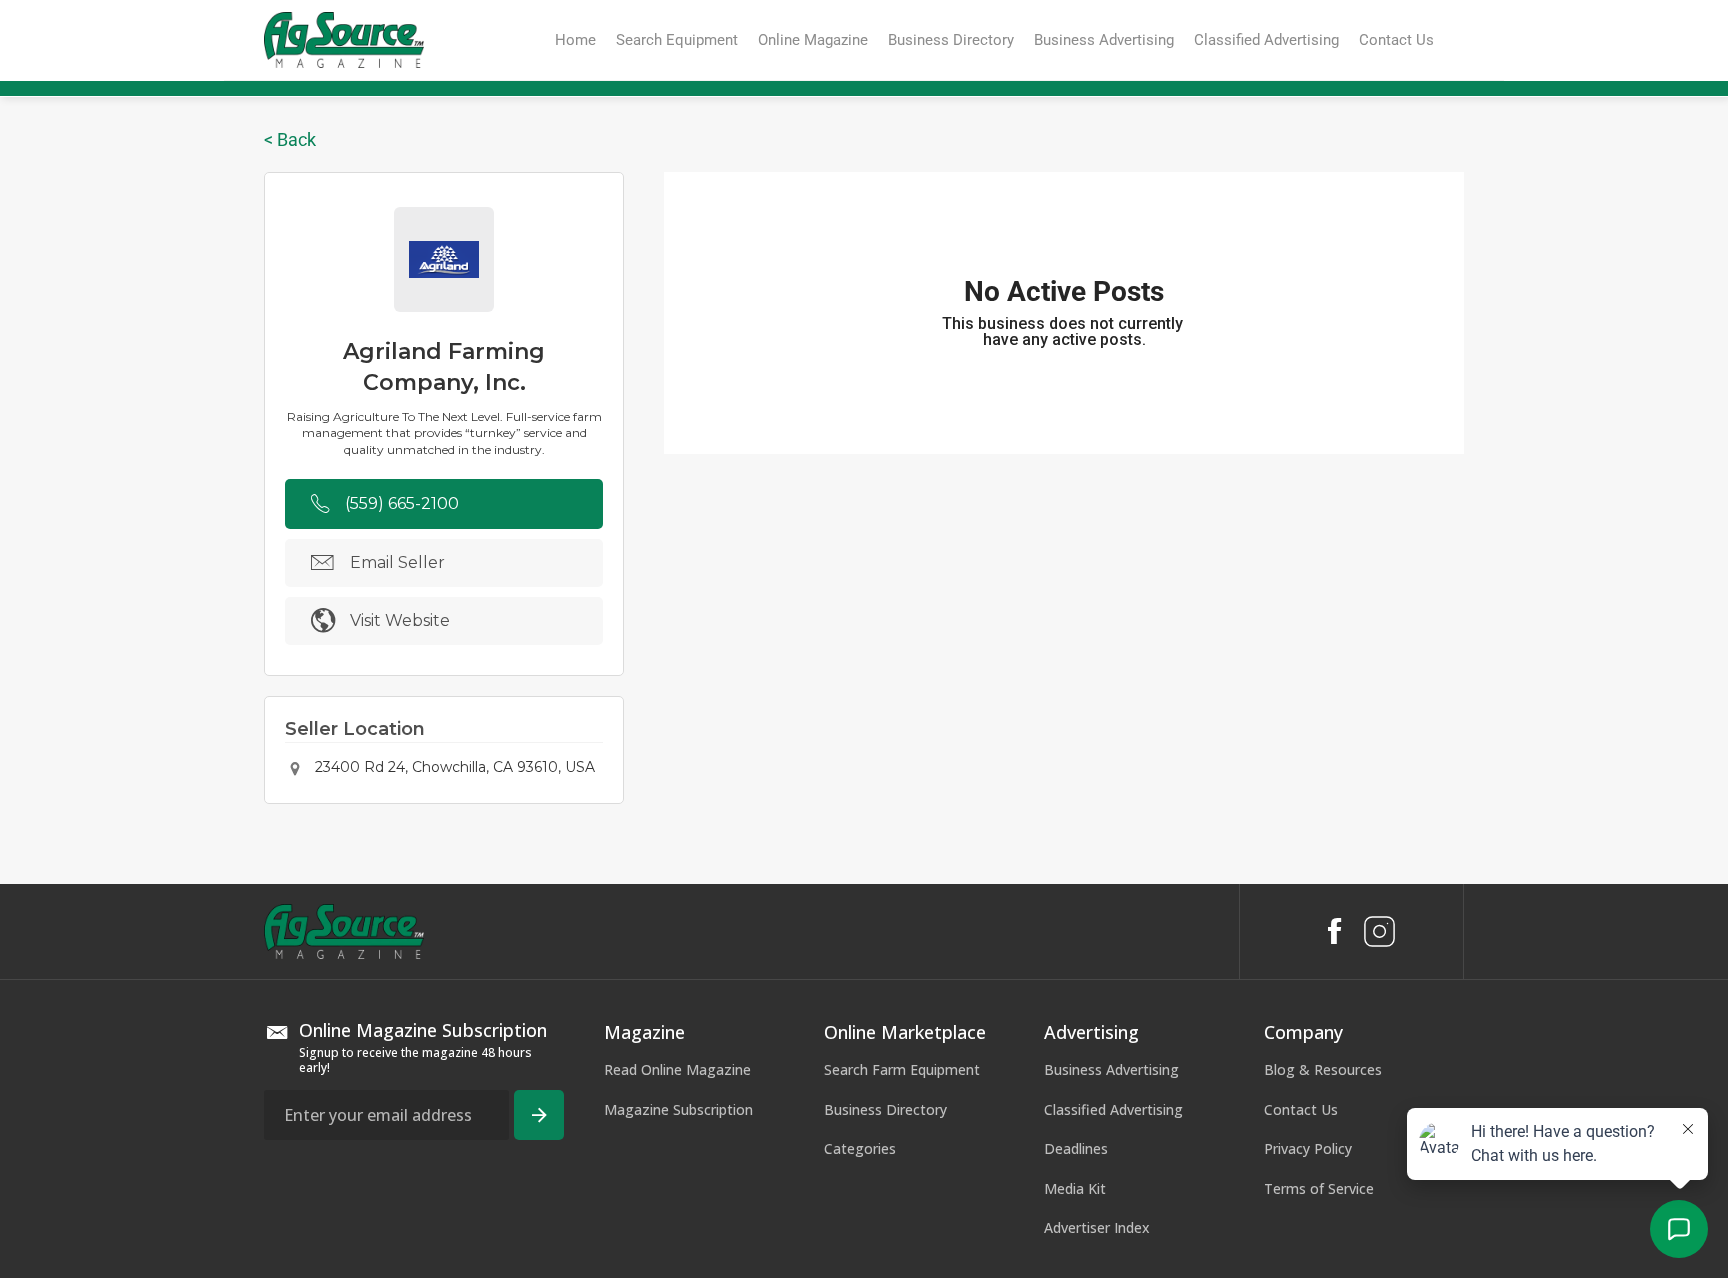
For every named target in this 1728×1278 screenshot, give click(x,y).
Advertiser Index (1097, 1227)
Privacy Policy (1308, 1148)
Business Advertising (1111, 1069)
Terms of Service (1319, 1188)
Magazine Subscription (678, 1109)
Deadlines (1076, 1148)
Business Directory (885, 1109)
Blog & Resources (1323, 1069)
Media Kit (1075, 1188)
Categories (860, 1148)
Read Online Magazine (677, 1069)
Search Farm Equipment (902, 1069)
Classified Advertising (1113, 1109)
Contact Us (1301, 1109)
